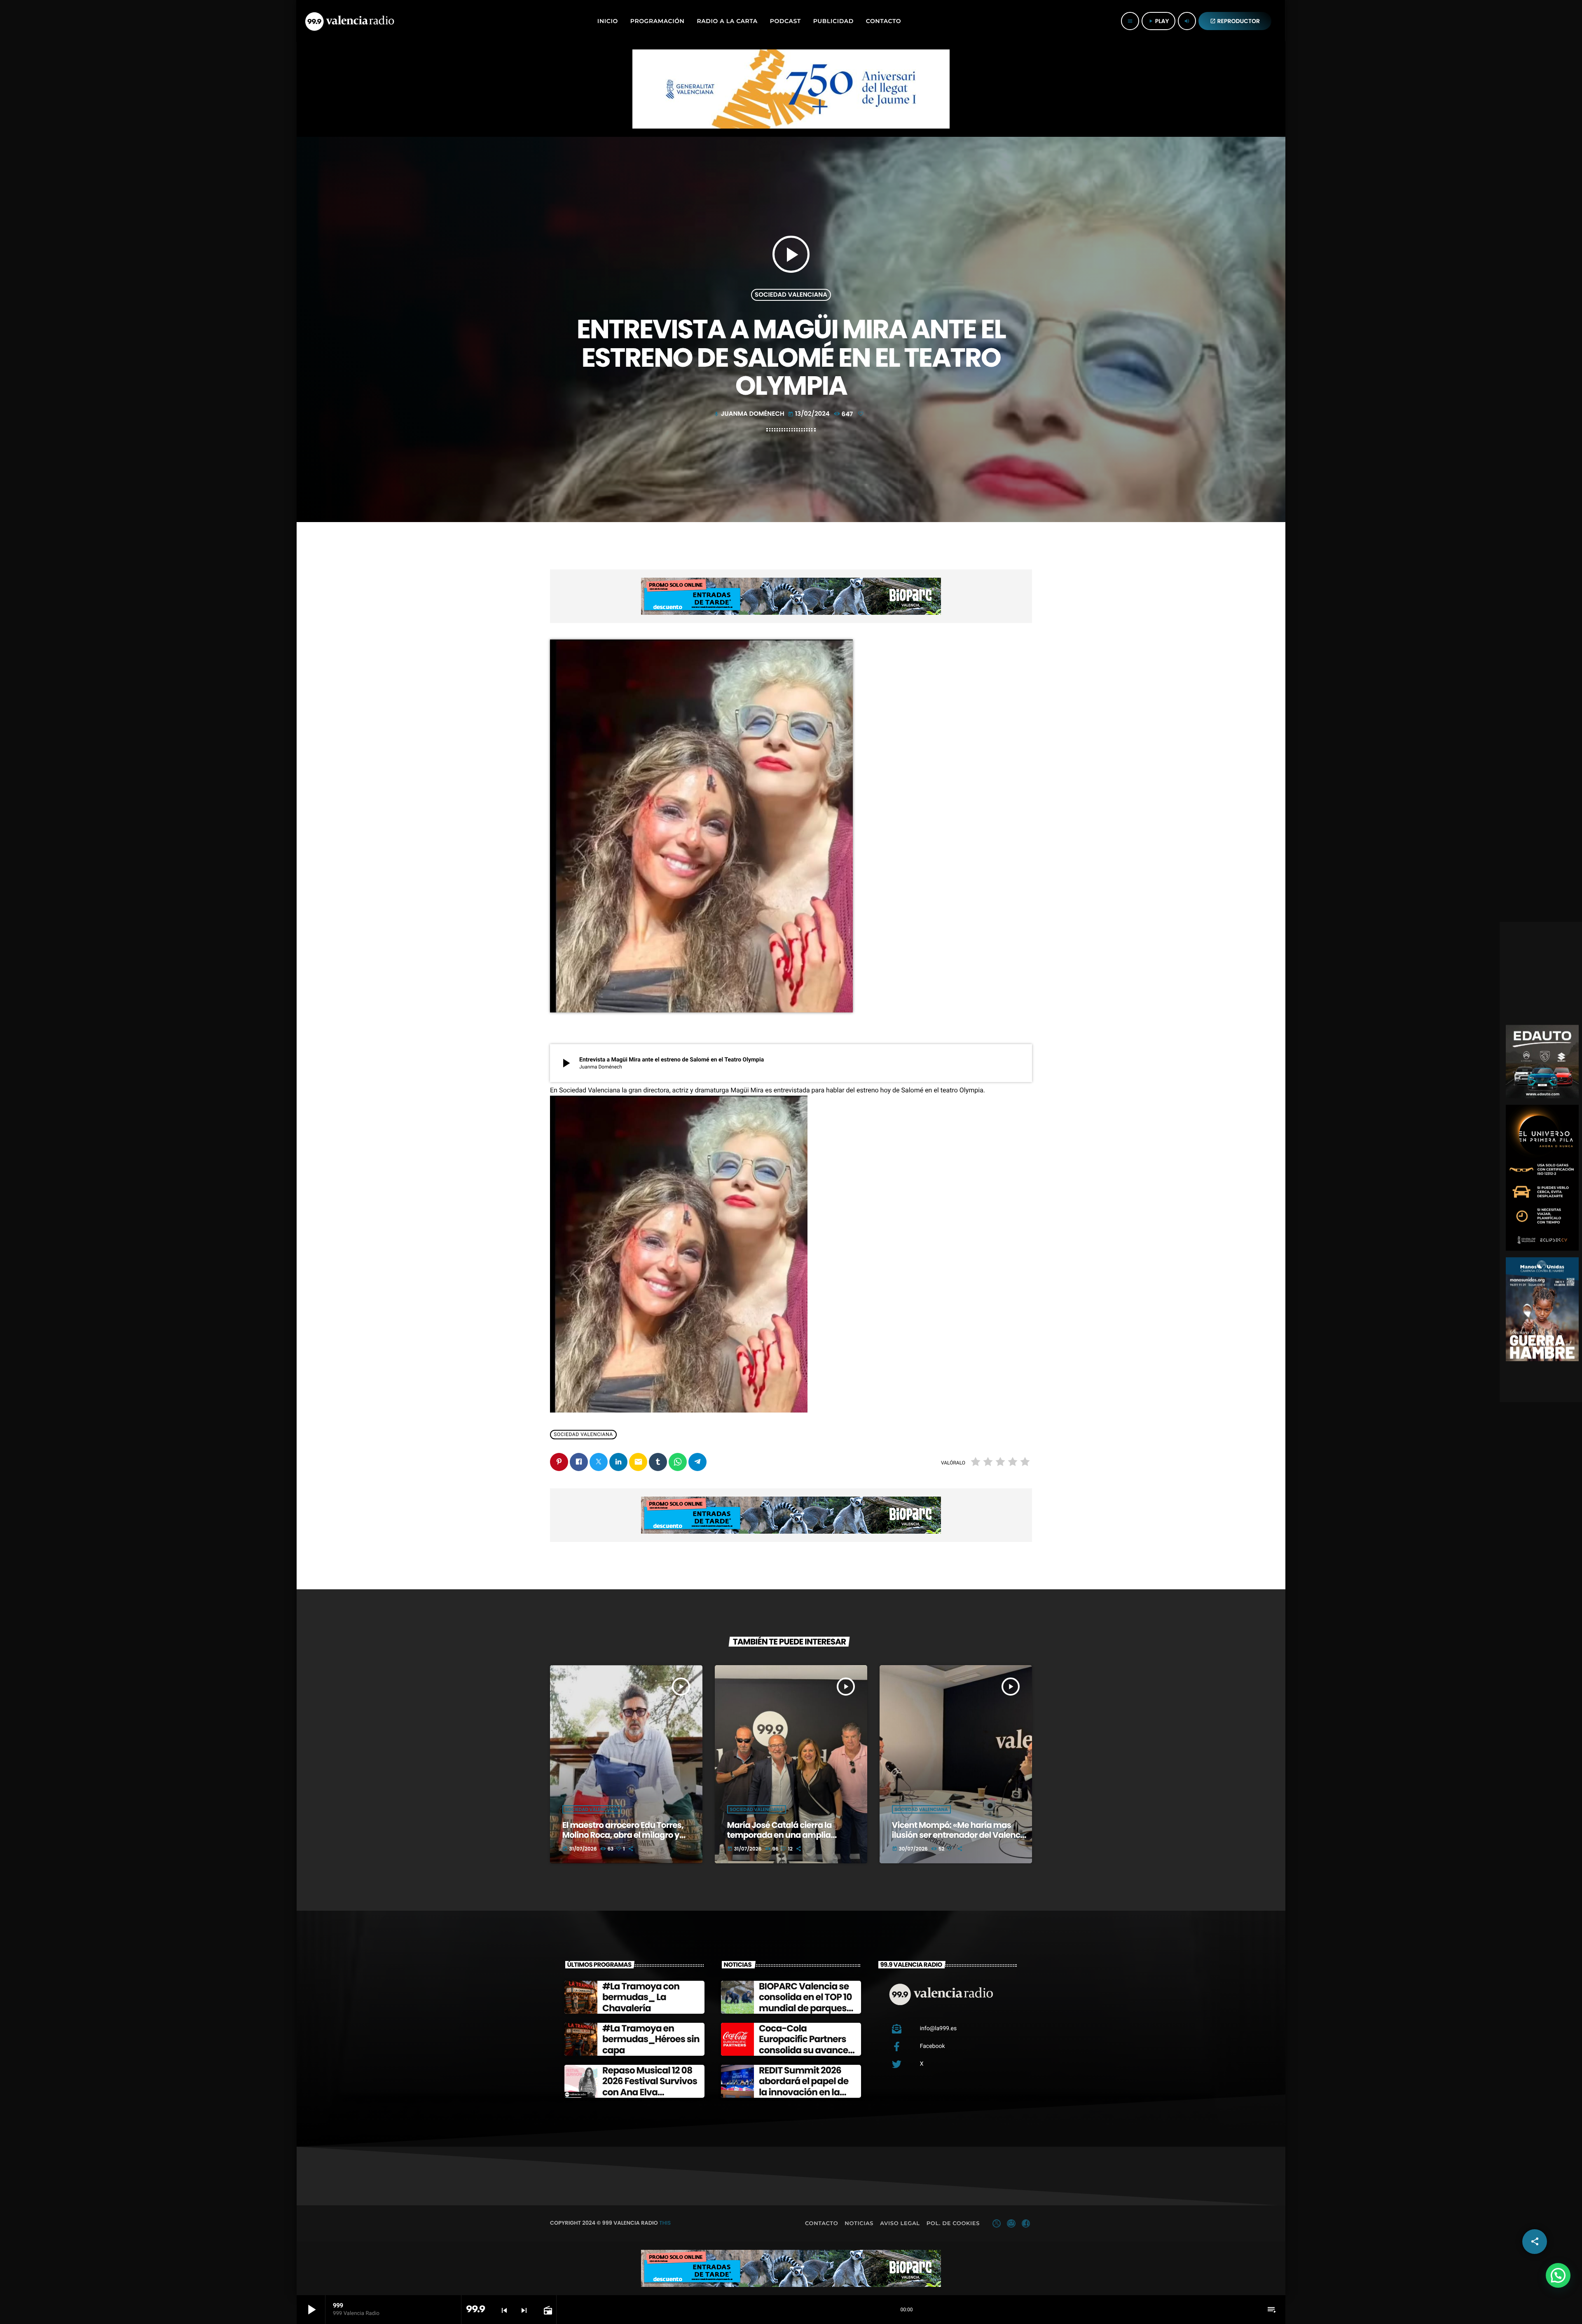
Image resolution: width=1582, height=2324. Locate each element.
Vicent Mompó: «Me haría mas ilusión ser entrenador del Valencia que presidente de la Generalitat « (960, 1835)
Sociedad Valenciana (791, 295)
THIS (665, 2223)
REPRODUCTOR (1235, 21)
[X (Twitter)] (997, 2223)
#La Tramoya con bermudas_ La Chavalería (641, 1997)
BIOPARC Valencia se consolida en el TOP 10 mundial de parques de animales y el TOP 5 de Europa (807, 2008)
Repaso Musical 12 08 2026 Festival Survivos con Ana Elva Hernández (650, 2087)
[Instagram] (1011, 2223)
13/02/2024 (810, 414)
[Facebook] (1026, 2223)
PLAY (1158, 21)
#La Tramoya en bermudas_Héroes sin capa (651, 2039)
